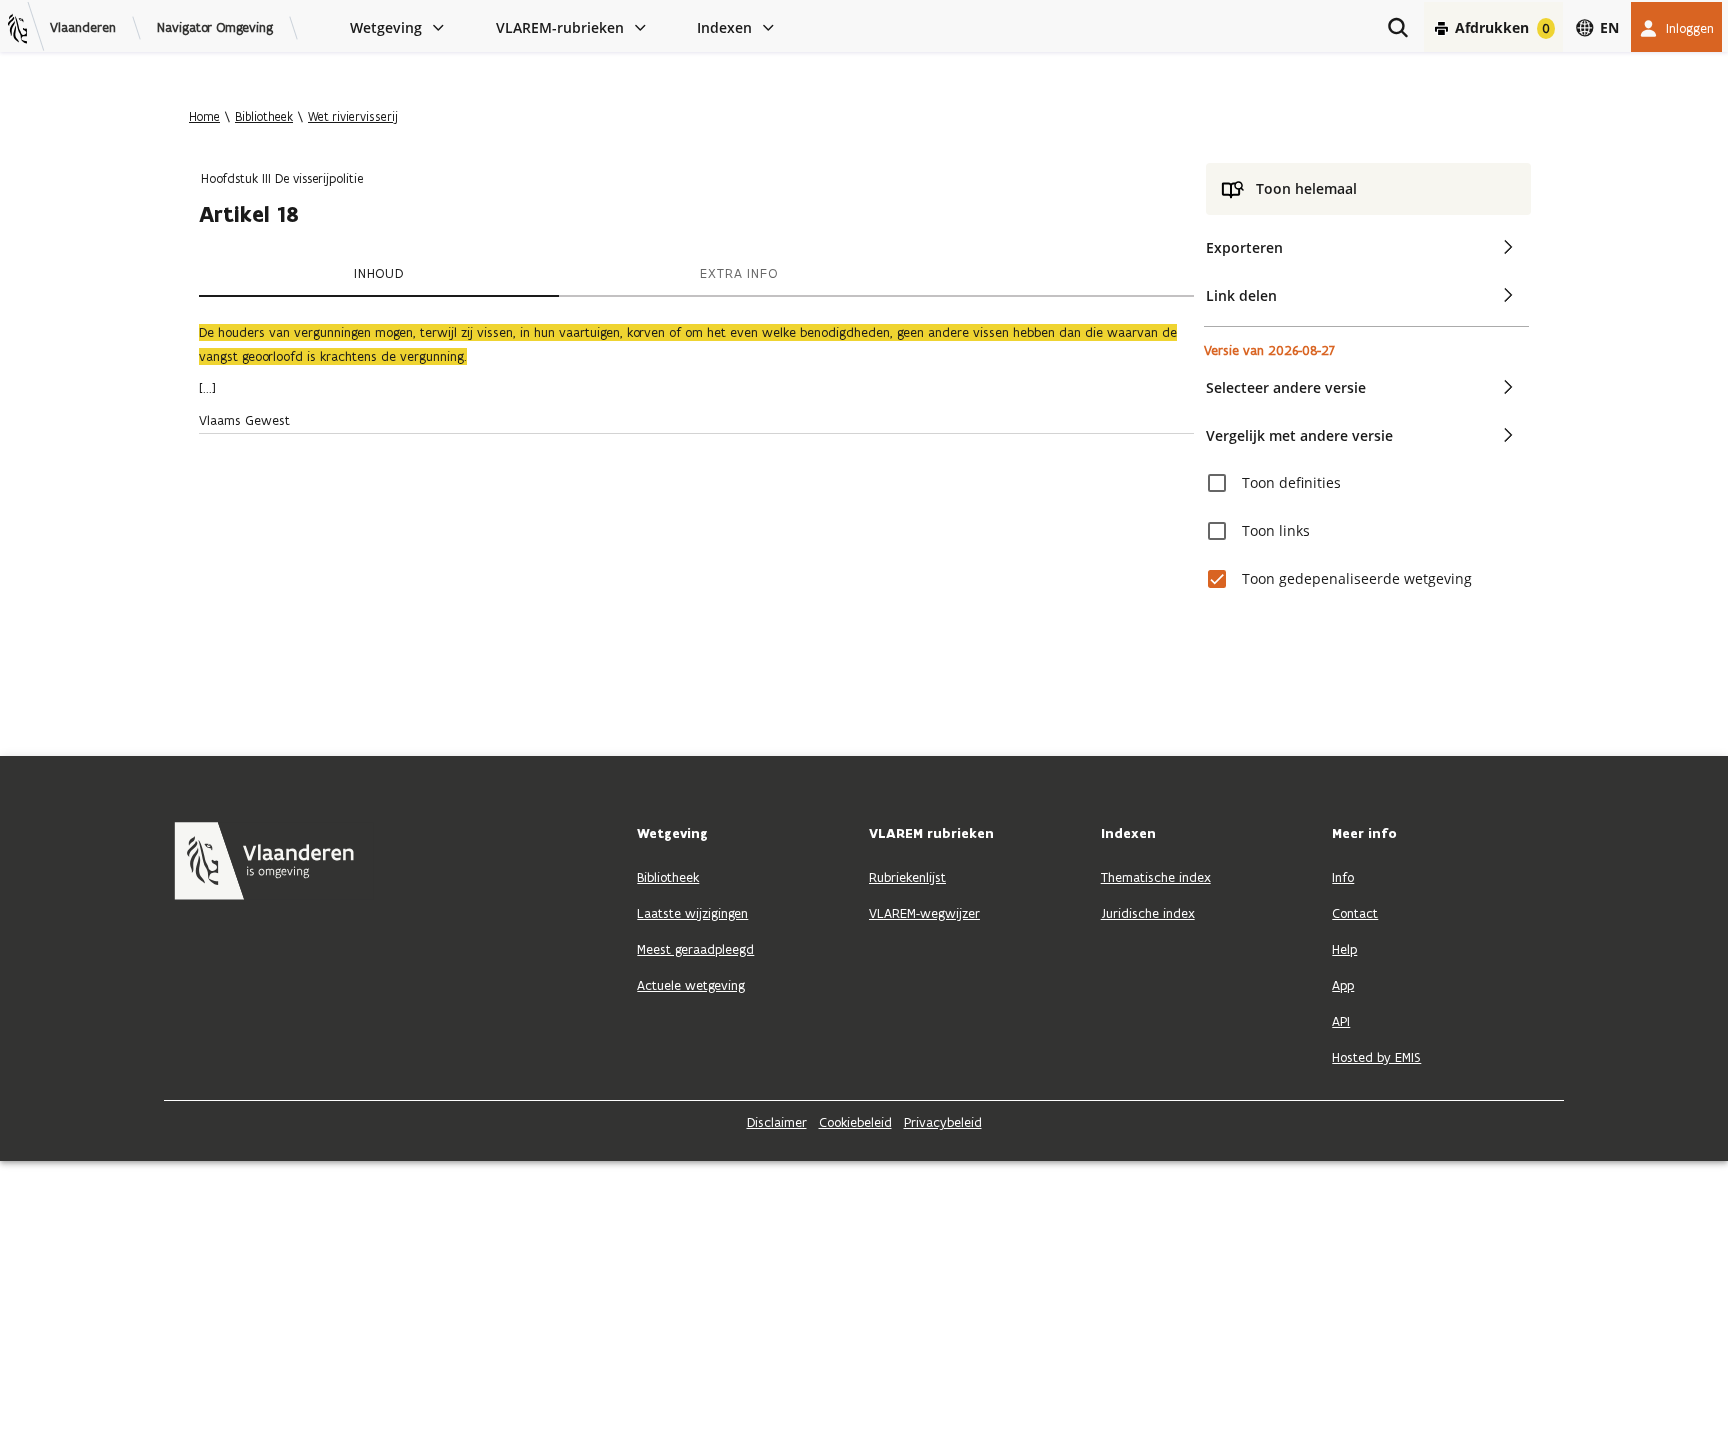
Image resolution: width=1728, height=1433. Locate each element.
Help (1344, 949)
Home (204, 116)
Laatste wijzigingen (692, 913)
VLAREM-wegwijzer (924, 913)
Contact (1355, 913)
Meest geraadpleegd (695, 949)
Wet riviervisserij (353, 116)
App (1343, 985)
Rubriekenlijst (907, 877)
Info (1343, 877)
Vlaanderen (83, 28)
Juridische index (1148, 913)
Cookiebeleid (855, 1122)
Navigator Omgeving (215, 28)
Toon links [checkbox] (1276, 530)
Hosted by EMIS (1376, 1057)
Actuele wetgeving (691, 985)
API (1341, 1021)
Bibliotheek (264, 116)
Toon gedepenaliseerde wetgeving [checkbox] (1357, 578)
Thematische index (1156, 877)
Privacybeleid (943, 1122)
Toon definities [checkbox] (1291, 482)
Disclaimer (777, 1122)
